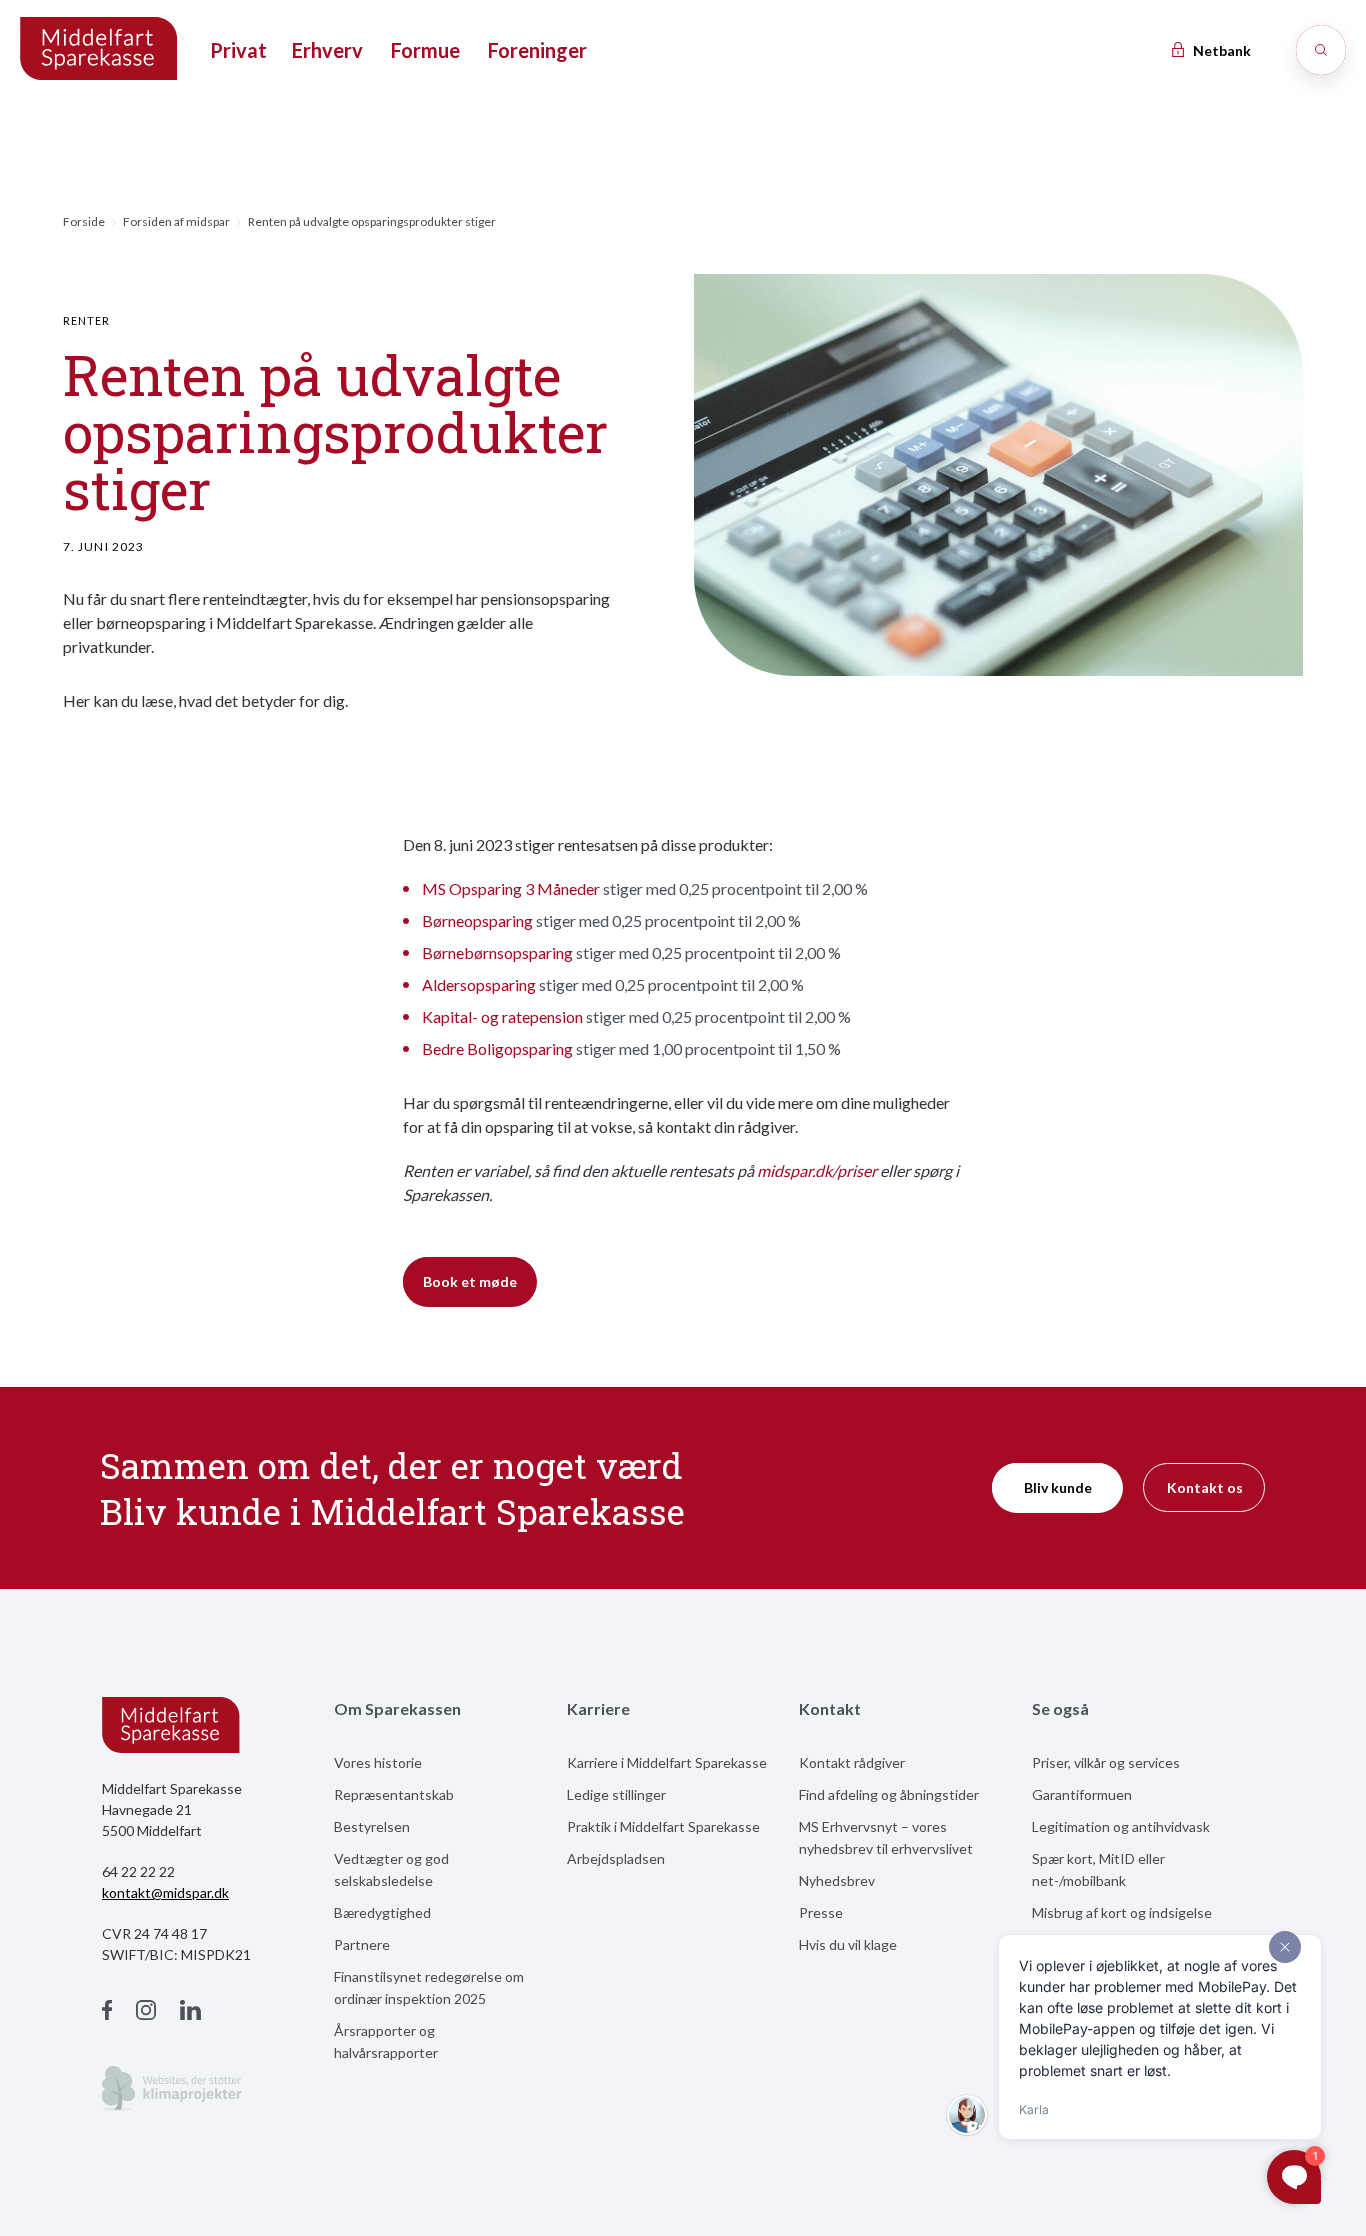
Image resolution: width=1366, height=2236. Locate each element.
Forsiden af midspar (176, 221)
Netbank (1220, 50)
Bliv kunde (1058, 1487)
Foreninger (537, 50)
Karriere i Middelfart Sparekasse (667, 1762)
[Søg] (1321, 50)
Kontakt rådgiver (852, 1762)
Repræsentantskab (394, 1794)
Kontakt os (1205, 1487)
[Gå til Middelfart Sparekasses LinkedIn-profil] (190, 2012)
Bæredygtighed (382, 1912)
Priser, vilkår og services (1106, 1762)
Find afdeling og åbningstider (889, 1794)
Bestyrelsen (372, 1826)
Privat (238, 50)
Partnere (362, 1944)
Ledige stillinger (616, 1794)
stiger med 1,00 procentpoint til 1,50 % (631, 1048)
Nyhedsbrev (837, 1880)
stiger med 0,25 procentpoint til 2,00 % (645, 888)
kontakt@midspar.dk (165, 1892)
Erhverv (327, 50)
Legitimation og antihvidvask (1121, 1826)
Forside (84, 221)
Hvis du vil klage (848, 1944)
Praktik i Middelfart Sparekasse (663, 1826)
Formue (425, 50)
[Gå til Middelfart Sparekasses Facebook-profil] (107, 2012)
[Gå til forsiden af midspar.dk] (100, 50)
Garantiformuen (1082, 1794)
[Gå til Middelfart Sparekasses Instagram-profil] (146, 2012)
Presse (821, 1912)
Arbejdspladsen (616, 1858)
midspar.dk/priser (817, 1170)
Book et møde (470, 1281)
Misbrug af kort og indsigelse (1122, 1912)
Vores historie (378, 1762)
